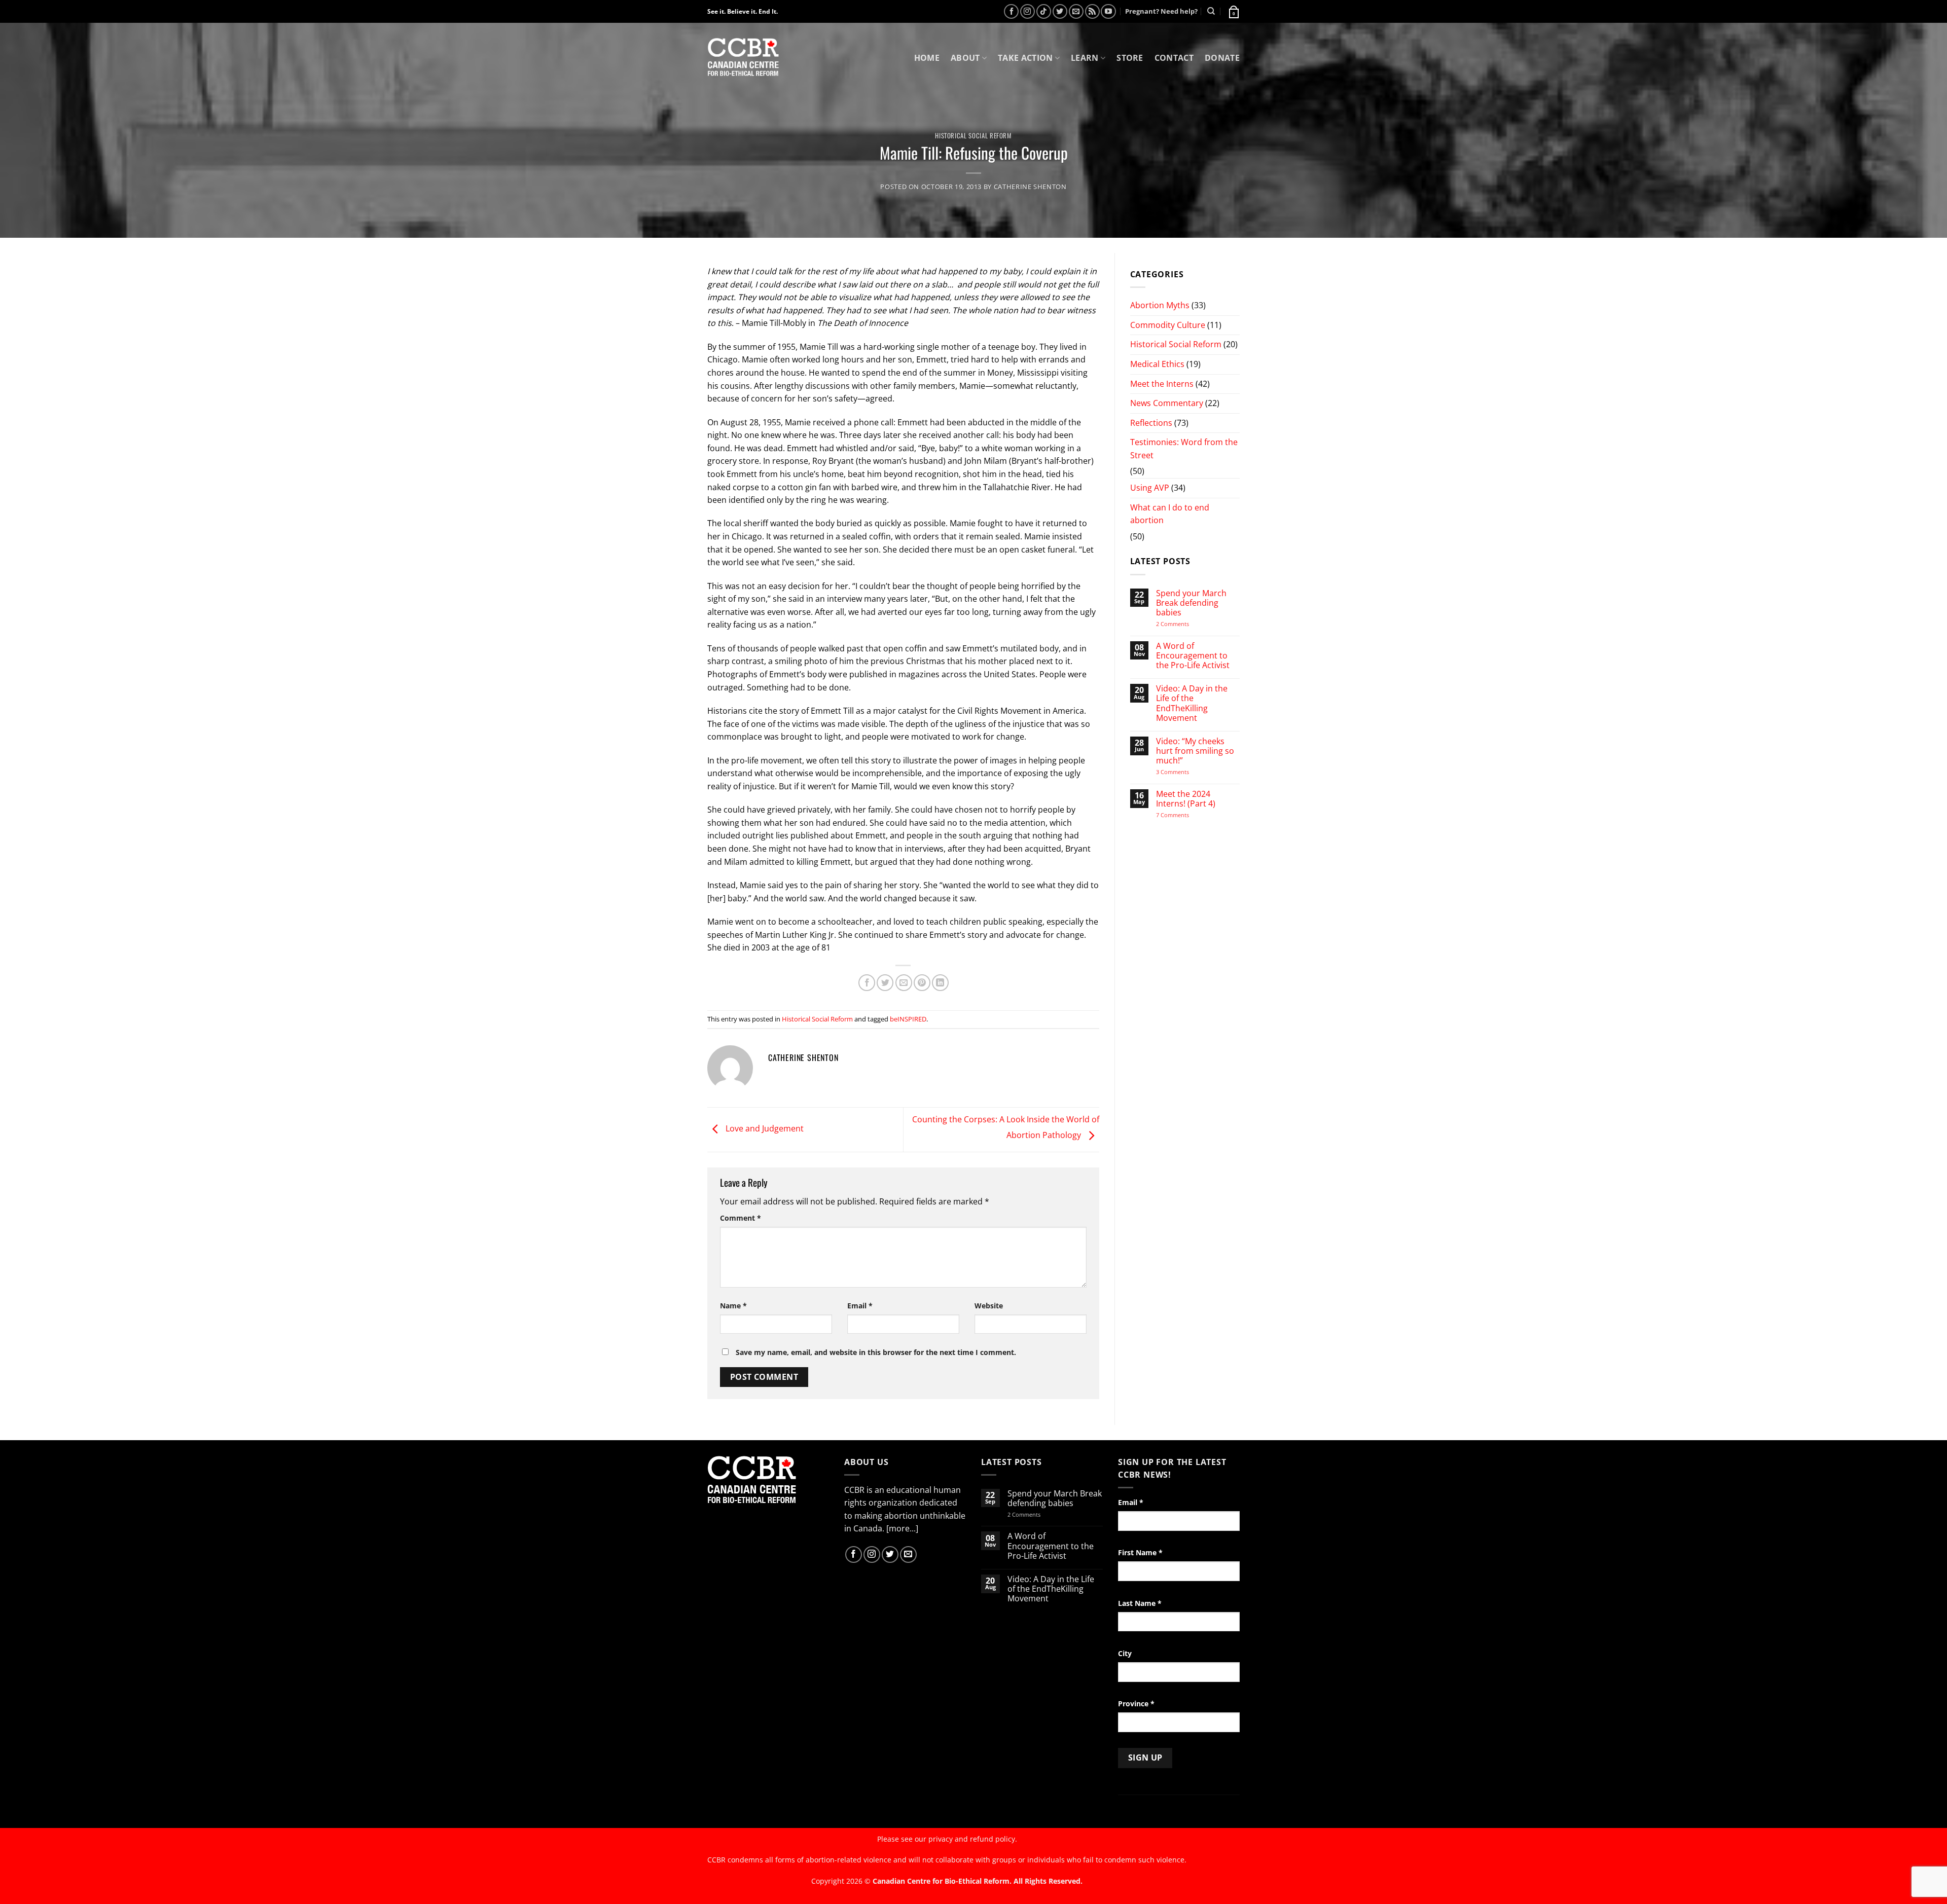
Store (1130, 58)
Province (1136, 1704)
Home (927, 58)
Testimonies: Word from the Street (1184, 449)
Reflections (1151, 423)
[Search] (1211, 11)
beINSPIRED (908, 1019)
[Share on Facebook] (867, 983)
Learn (1085, 58)
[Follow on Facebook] (1011, 11)
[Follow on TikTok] (1044, 11)
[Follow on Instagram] (1027, 11)
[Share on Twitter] (885, 983)
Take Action (1025, 58)
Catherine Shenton (1030, 187)
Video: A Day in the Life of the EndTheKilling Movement (1192, 703)
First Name (1140, 1552)
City (1125, 1653)
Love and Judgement (764, 1129)
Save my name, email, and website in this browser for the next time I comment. (876, 1352)
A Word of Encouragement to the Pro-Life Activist (1193, 656)
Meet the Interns (1162, 384)
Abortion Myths (1160, 305)
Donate (1222, 58)
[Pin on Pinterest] (922, 983)
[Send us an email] (1076, 11)
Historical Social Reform (973, 136)
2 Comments (1186, 624)
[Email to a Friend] (904, 983)
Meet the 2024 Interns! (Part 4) (1186, 799)
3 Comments (1182, 772)
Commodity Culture (1168, 325)
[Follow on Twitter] (1060, 11)
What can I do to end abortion (1170, 514)
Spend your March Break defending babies (1191, 603)
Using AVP (1150, 488)
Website (989, 1306)
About (965, 58)
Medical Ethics (1157, 364)
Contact (1174, 58)
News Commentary (1167, 403)
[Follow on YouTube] (1108, 11)
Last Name (1140, 1603)
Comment (741, 1218)
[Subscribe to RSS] (1092, 11)
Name (733, 1306)
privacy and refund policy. (973, 1839)
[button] (1233, 11)
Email (860, 1306)
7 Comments (1182, 815)
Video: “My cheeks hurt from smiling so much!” (1195, 751)
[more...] (902, 1528)
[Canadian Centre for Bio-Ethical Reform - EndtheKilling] (743, 58)
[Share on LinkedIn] (940, 983)
